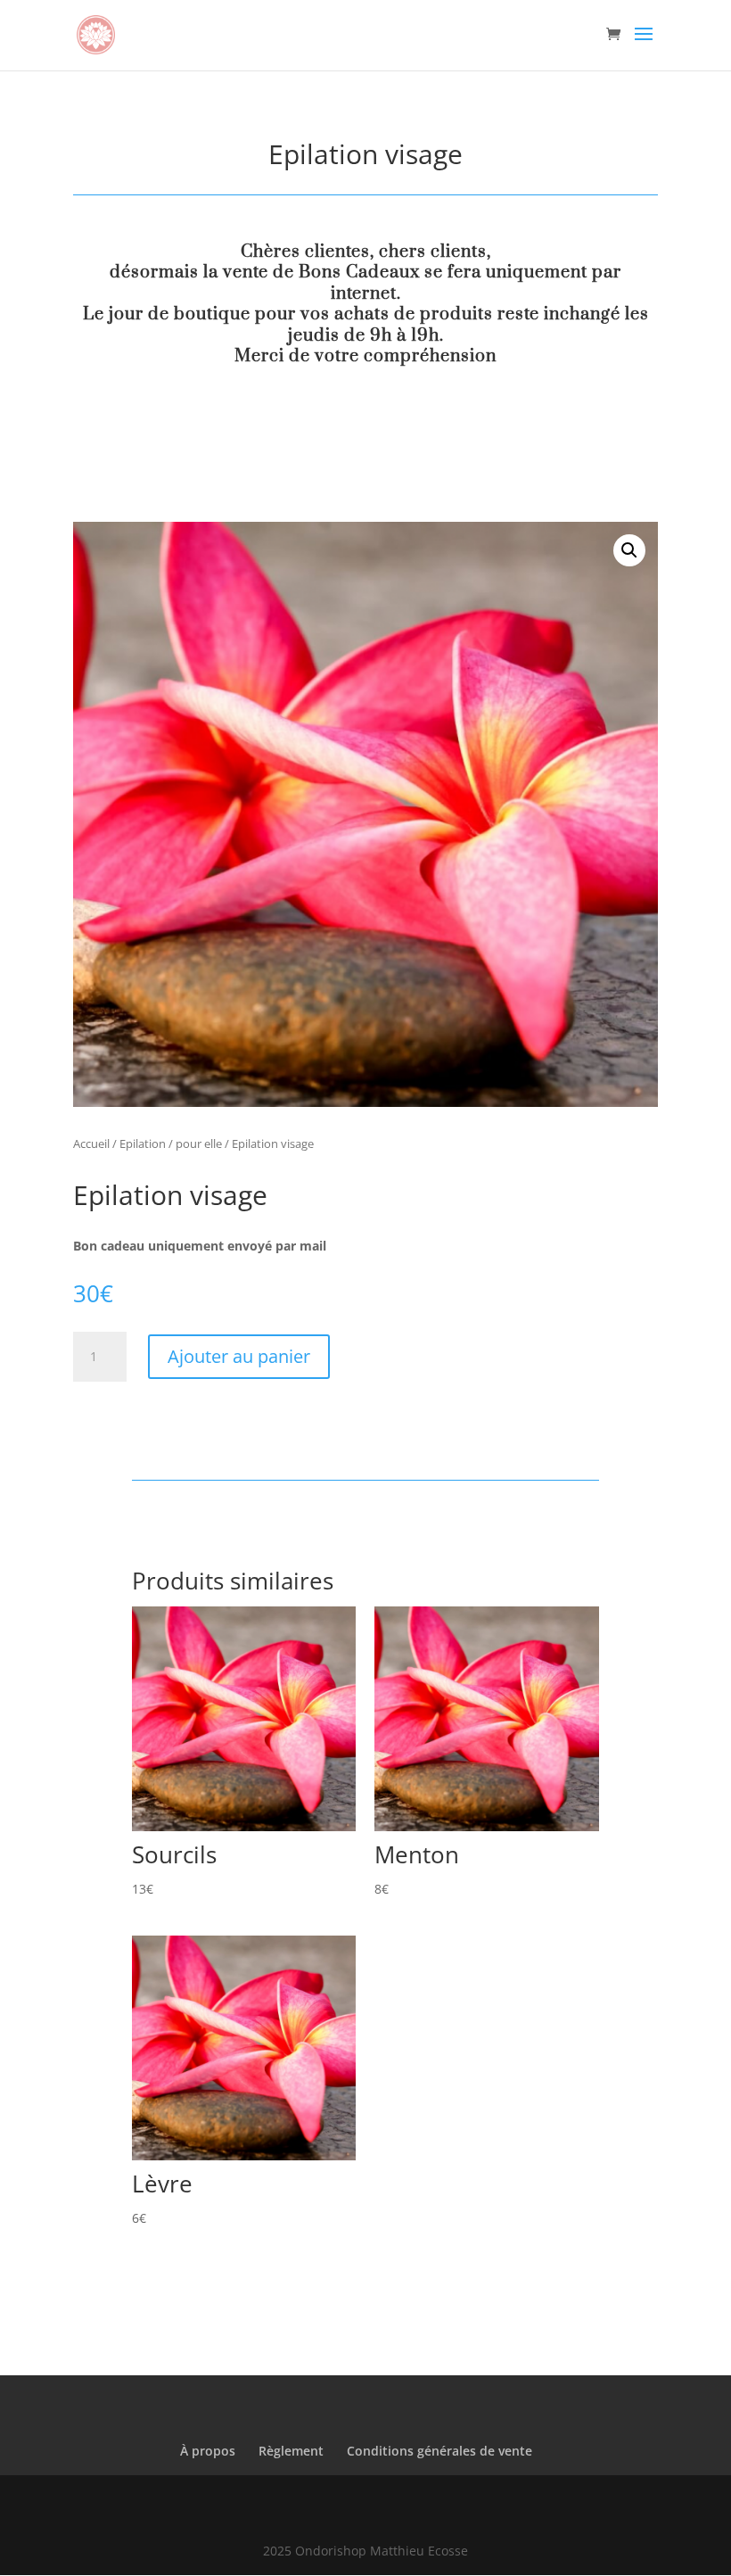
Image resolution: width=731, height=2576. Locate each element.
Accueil (91, 1144)
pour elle (199, 1144)
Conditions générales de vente (439, 2451)
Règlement (291, 2451)
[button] (629, 550)
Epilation (143, 1144)
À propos (208, 2451)
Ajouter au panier (239, 1356)
